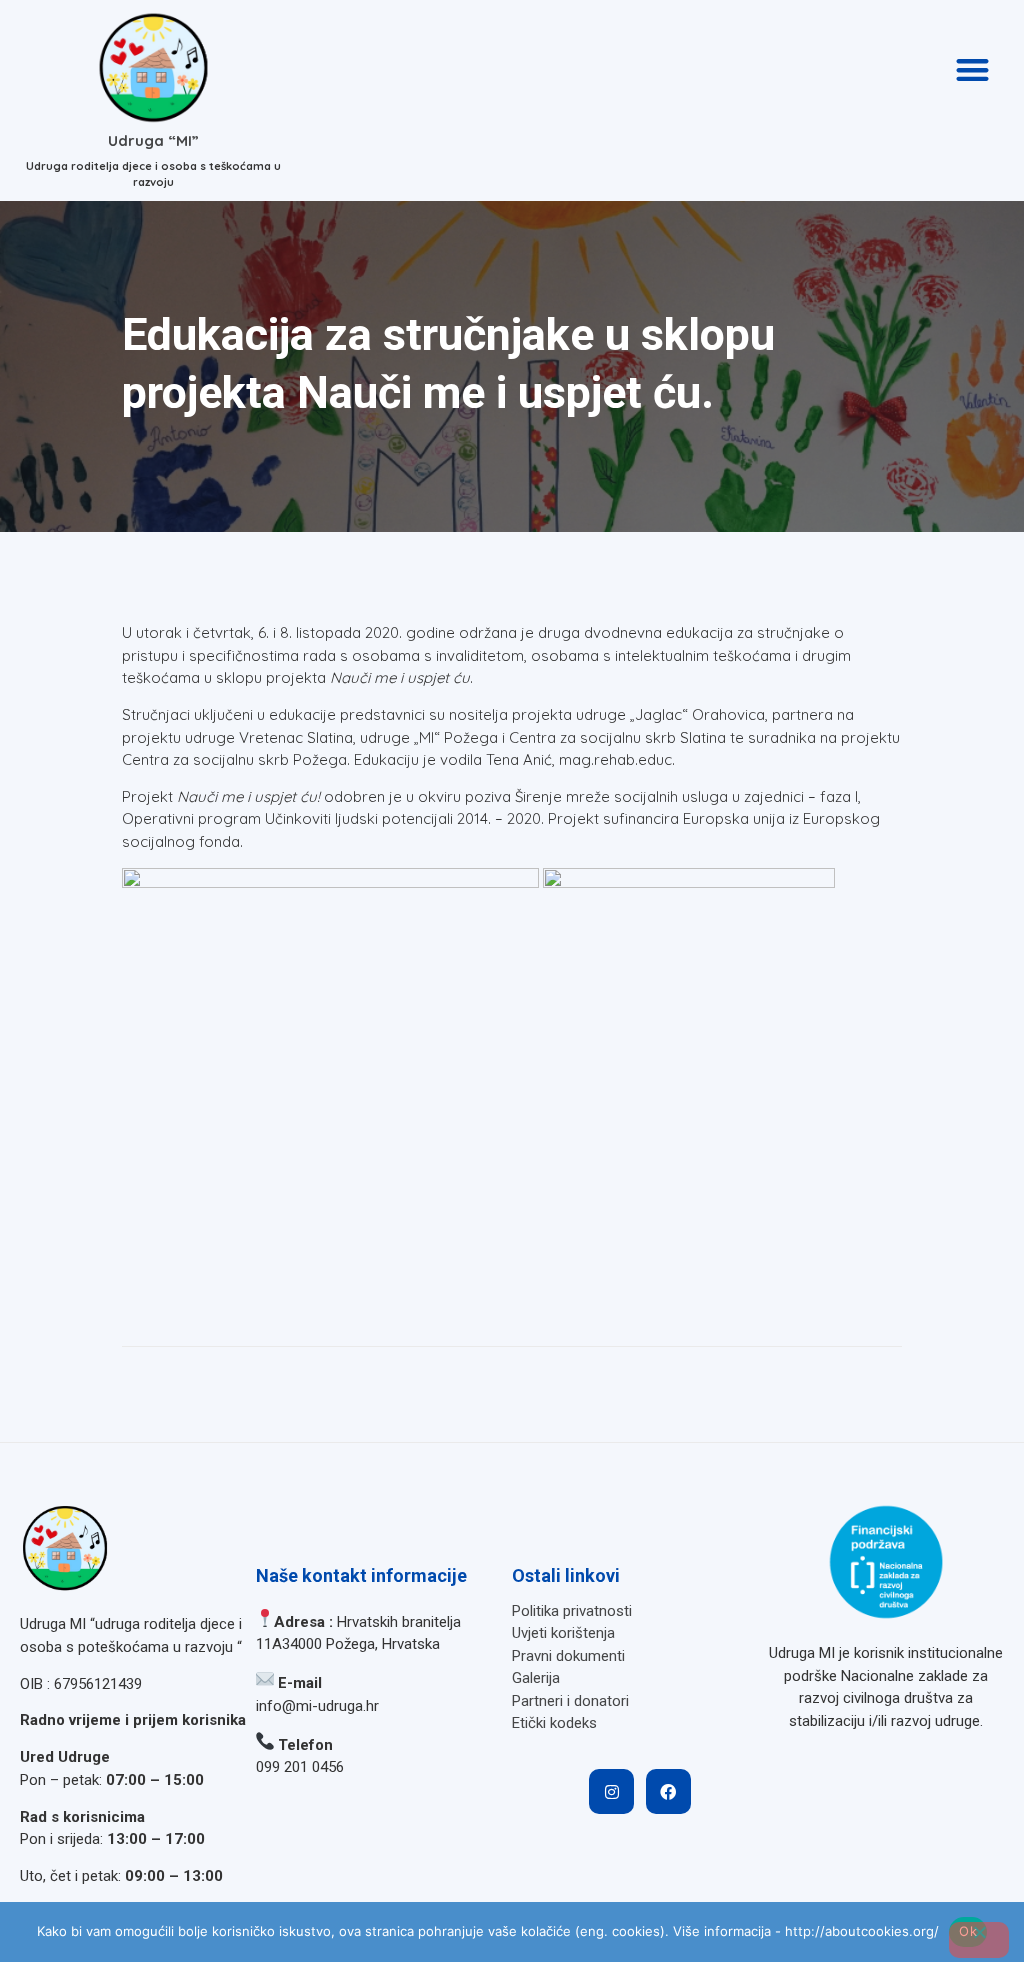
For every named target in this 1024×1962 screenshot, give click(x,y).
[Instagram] (611, 1791)
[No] (979, 1940)
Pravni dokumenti (568, 1656)
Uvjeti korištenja (563, 1633)
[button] (972, 69)
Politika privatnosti (572, 1611)
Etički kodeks (554, 1723)
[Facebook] (668, 1791)
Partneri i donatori (570, 1701)
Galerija (536, 1678)
